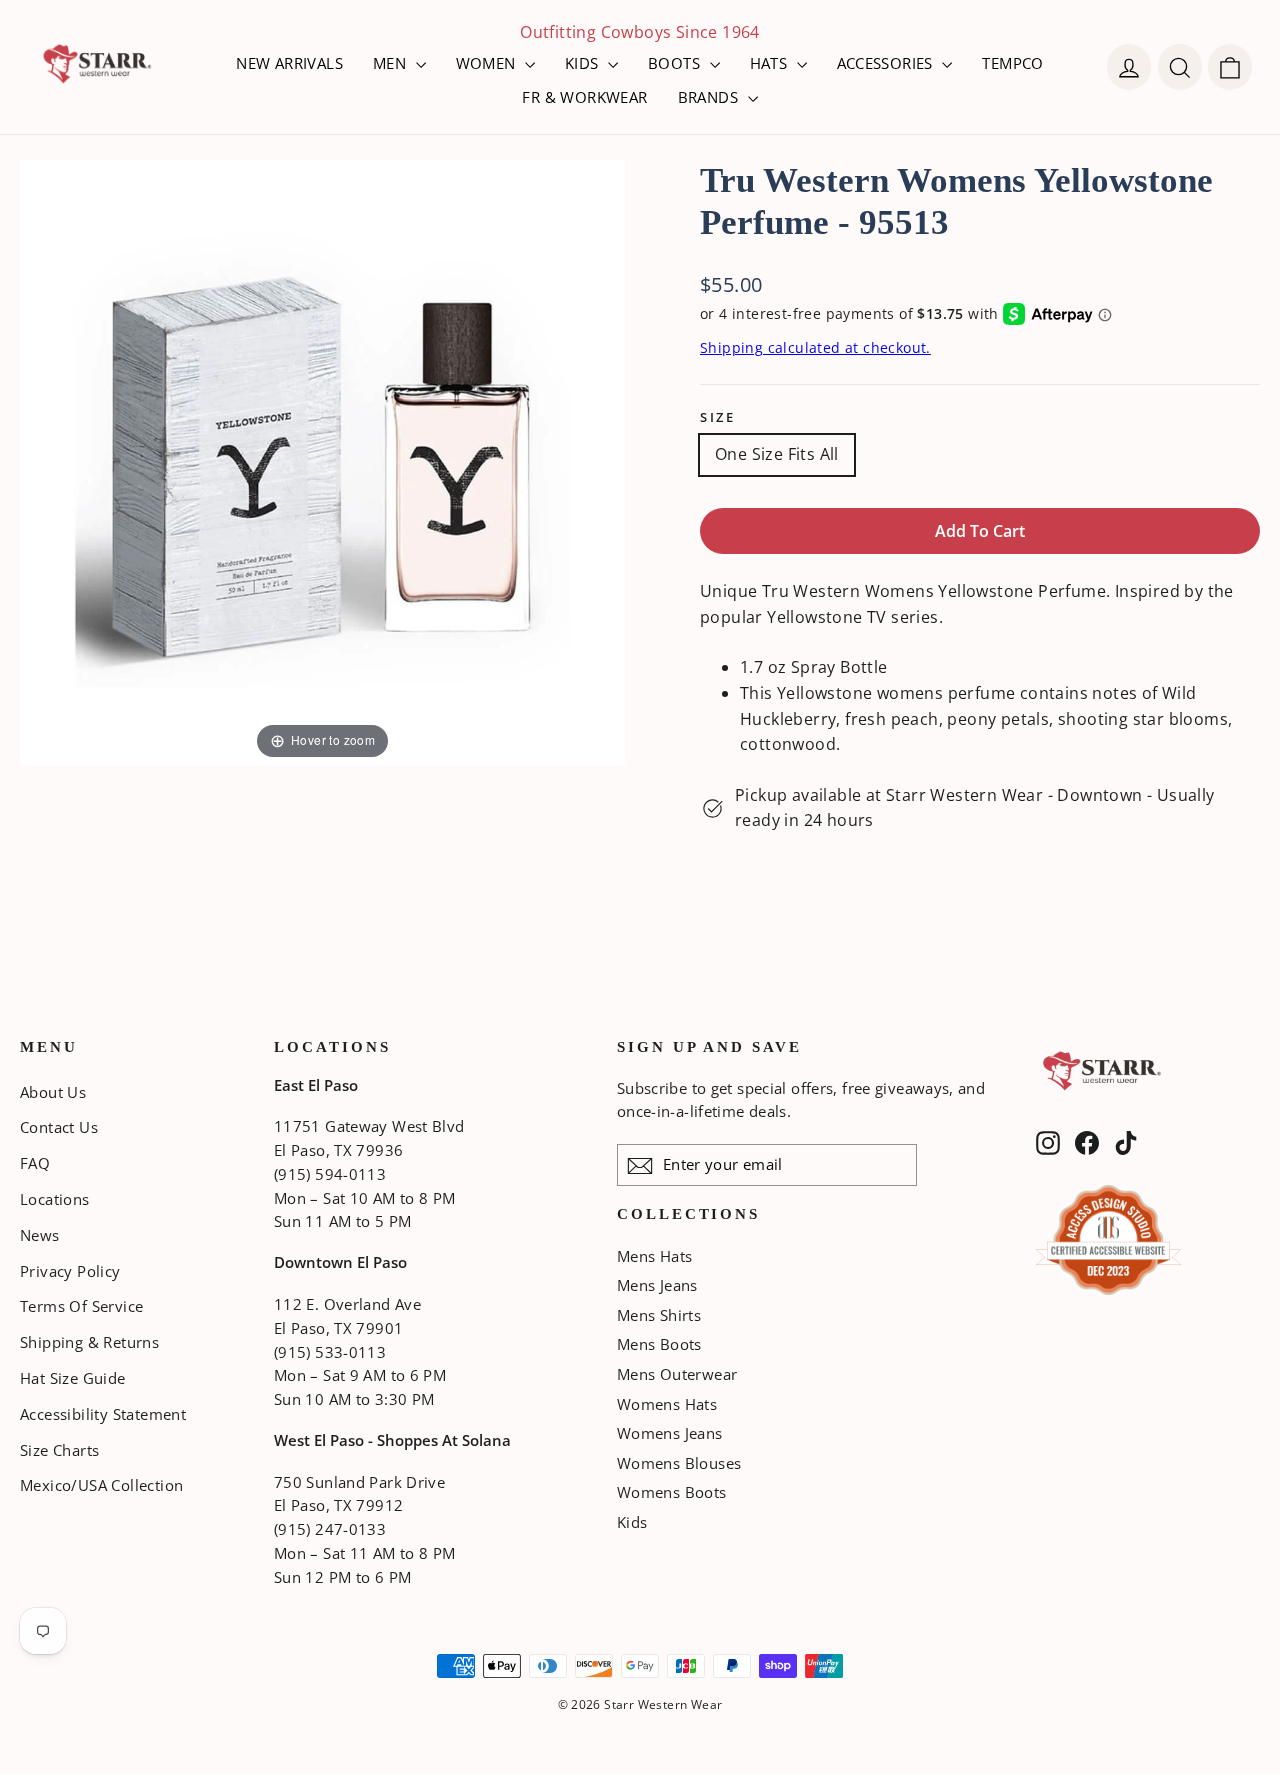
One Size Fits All (777, 454)
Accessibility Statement (103, 1414)
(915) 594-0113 (330, 1174)
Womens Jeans (670, 1433)
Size (717, 417)
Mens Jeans (657, 1285)
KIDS (584, 63)
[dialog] (1230, 67)
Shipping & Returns (89, 1342)
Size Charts (59, 1450)
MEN (392, 63)
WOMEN (488, 63)
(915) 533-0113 (330, 1352)
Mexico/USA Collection (101, 1485)
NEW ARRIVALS (289, 63)
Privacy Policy (70, 1271)
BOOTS (676, 63)
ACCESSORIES (887, 63)
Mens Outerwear (677, 1374)
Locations (55, 1199)
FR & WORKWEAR (584, 97)
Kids (632, 1522)
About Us (53, 1092)
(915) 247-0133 (330, 1529)
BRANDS (710, 97)
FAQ (35, 1163)
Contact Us (59, 1127)
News (40, 1235)
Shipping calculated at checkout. (815, 347)
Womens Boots (672, 1492)
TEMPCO (1012, 63)
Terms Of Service (81, 1306)
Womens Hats (667, 1404)
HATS (771, 63)
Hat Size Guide (73, 1378)
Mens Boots (659, 1344)
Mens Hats (655, 1256)
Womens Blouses (679, 1463)
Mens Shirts (659, 1315)
